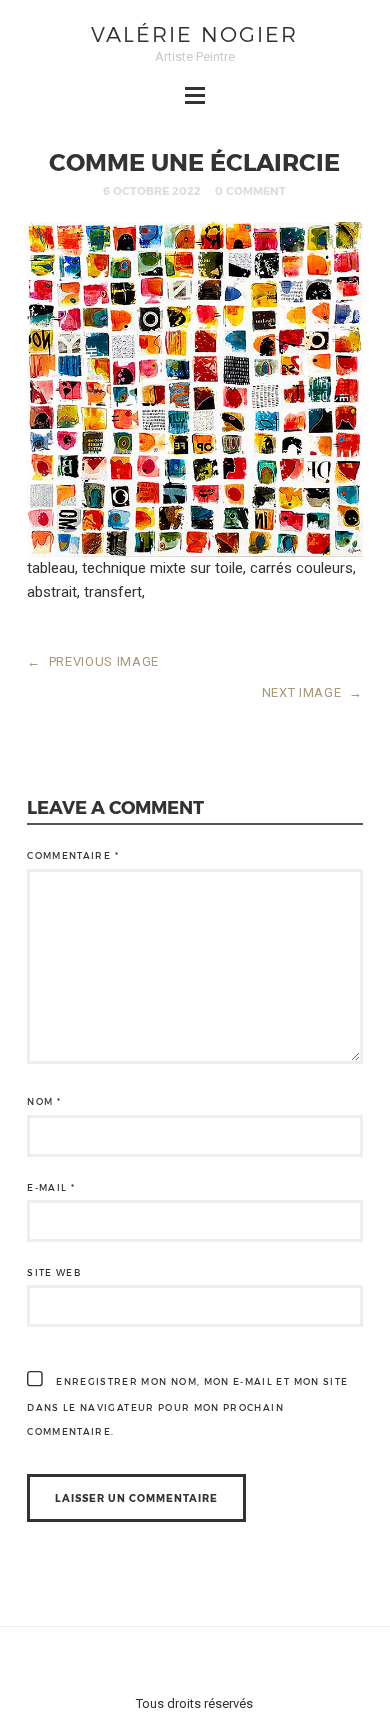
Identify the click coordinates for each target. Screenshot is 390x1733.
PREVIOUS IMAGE (93, 661)
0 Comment (250, 190)
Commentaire (73, 855)
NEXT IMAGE (312, 692)
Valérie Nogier (194, 33)
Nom (44, 1101)
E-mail (51, 1187)
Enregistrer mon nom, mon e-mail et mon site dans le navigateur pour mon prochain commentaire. (187, 1406)
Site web (54, 1272)
